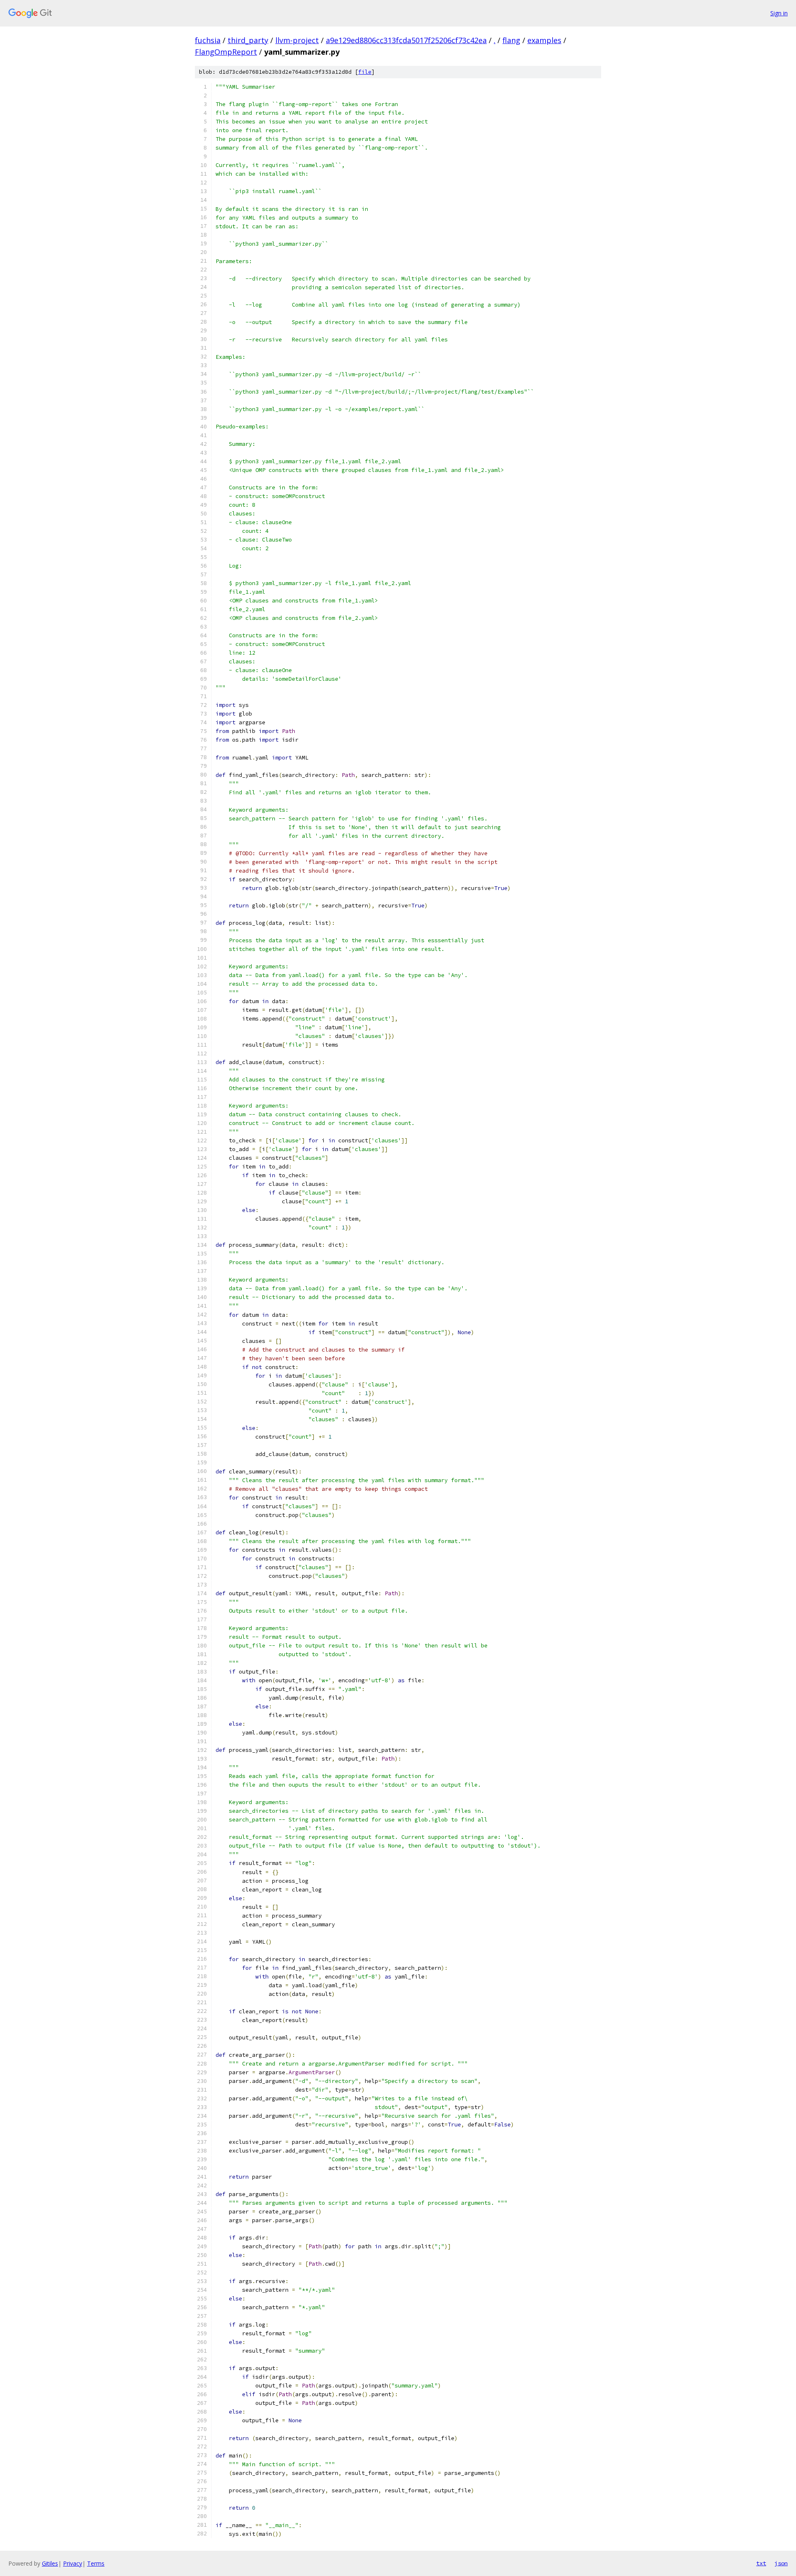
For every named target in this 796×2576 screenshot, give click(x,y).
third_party (248, 40)
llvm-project (297, 40)
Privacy (73, 2563)
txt (761, 2563)
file (365, 72)
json (781, 2563)
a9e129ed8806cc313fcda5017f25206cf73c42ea (406, 40)
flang (511, 40)
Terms (96, 2563)
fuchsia (208, 40)
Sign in (779, 13)
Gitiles (50, 2563)
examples (544, 40)
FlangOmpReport (226, 52)
